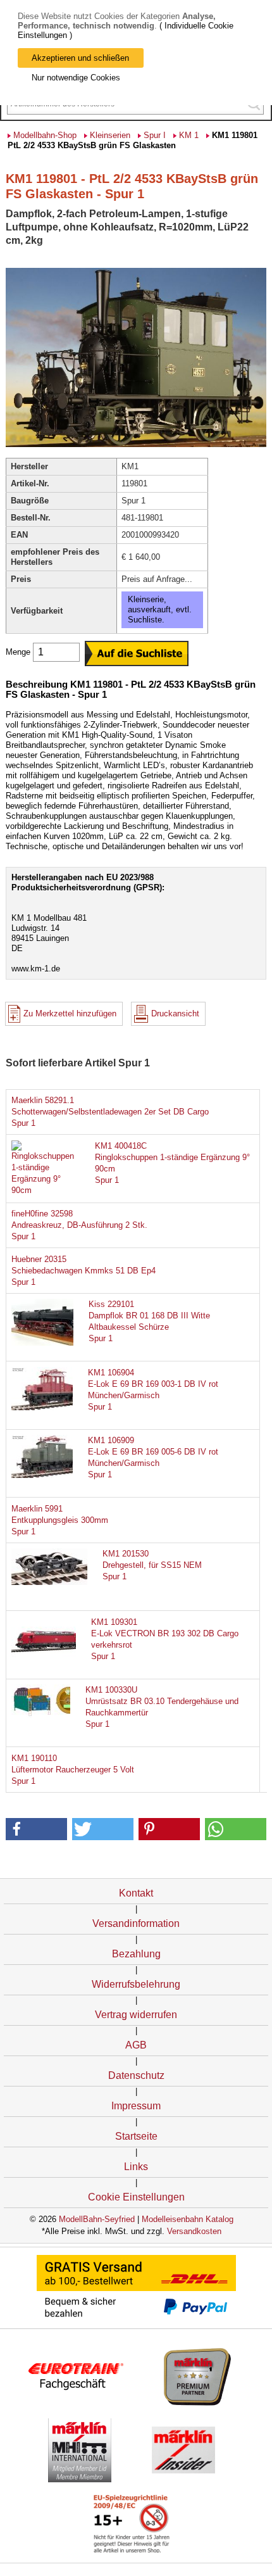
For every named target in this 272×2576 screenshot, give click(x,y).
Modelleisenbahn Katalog (188, 2219)
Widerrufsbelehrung (136, 1984)
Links (136, 2167)
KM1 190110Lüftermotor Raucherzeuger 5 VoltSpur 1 (73, 1770)
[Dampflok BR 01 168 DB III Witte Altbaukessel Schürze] (49, 1343)
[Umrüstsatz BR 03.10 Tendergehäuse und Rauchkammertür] (49, 1715)
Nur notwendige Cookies (76, 78)
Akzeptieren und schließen (80, 58)
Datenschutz (136, 2075)
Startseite (136, 2136)
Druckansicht (175, 1013)
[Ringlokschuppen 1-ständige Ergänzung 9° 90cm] (46, 1190)
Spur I (155, 135)
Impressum (136, 2106)
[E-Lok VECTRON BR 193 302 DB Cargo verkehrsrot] (49, 1657)
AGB (136, 2045)
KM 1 (189, 135)
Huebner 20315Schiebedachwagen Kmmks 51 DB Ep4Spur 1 (83, 1271)
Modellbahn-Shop (45, 135)
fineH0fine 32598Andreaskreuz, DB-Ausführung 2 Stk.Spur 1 (79, 1225)
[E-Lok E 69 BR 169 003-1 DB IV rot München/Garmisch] (49, 1407)
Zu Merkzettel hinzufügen (70, 1013)
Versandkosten (194, 2231)
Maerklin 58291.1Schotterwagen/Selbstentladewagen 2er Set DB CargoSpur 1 (110, 1112)
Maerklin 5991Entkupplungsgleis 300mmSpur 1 (60, 1520)
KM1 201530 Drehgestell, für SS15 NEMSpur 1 (152, 1565)
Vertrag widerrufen (136, 2015)
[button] (37, 1829)
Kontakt (136, 1893)
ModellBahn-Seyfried (97, 2219)
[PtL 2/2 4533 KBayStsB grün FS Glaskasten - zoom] (136, 446)
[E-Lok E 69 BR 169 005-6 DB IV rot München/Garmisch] (49, 1475)
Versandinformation (136, 1923)
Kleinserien (110, 135)
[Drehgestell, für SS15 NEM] (49, 1582)
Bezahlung (136, 1954)
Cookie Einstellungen (136, 2197)
